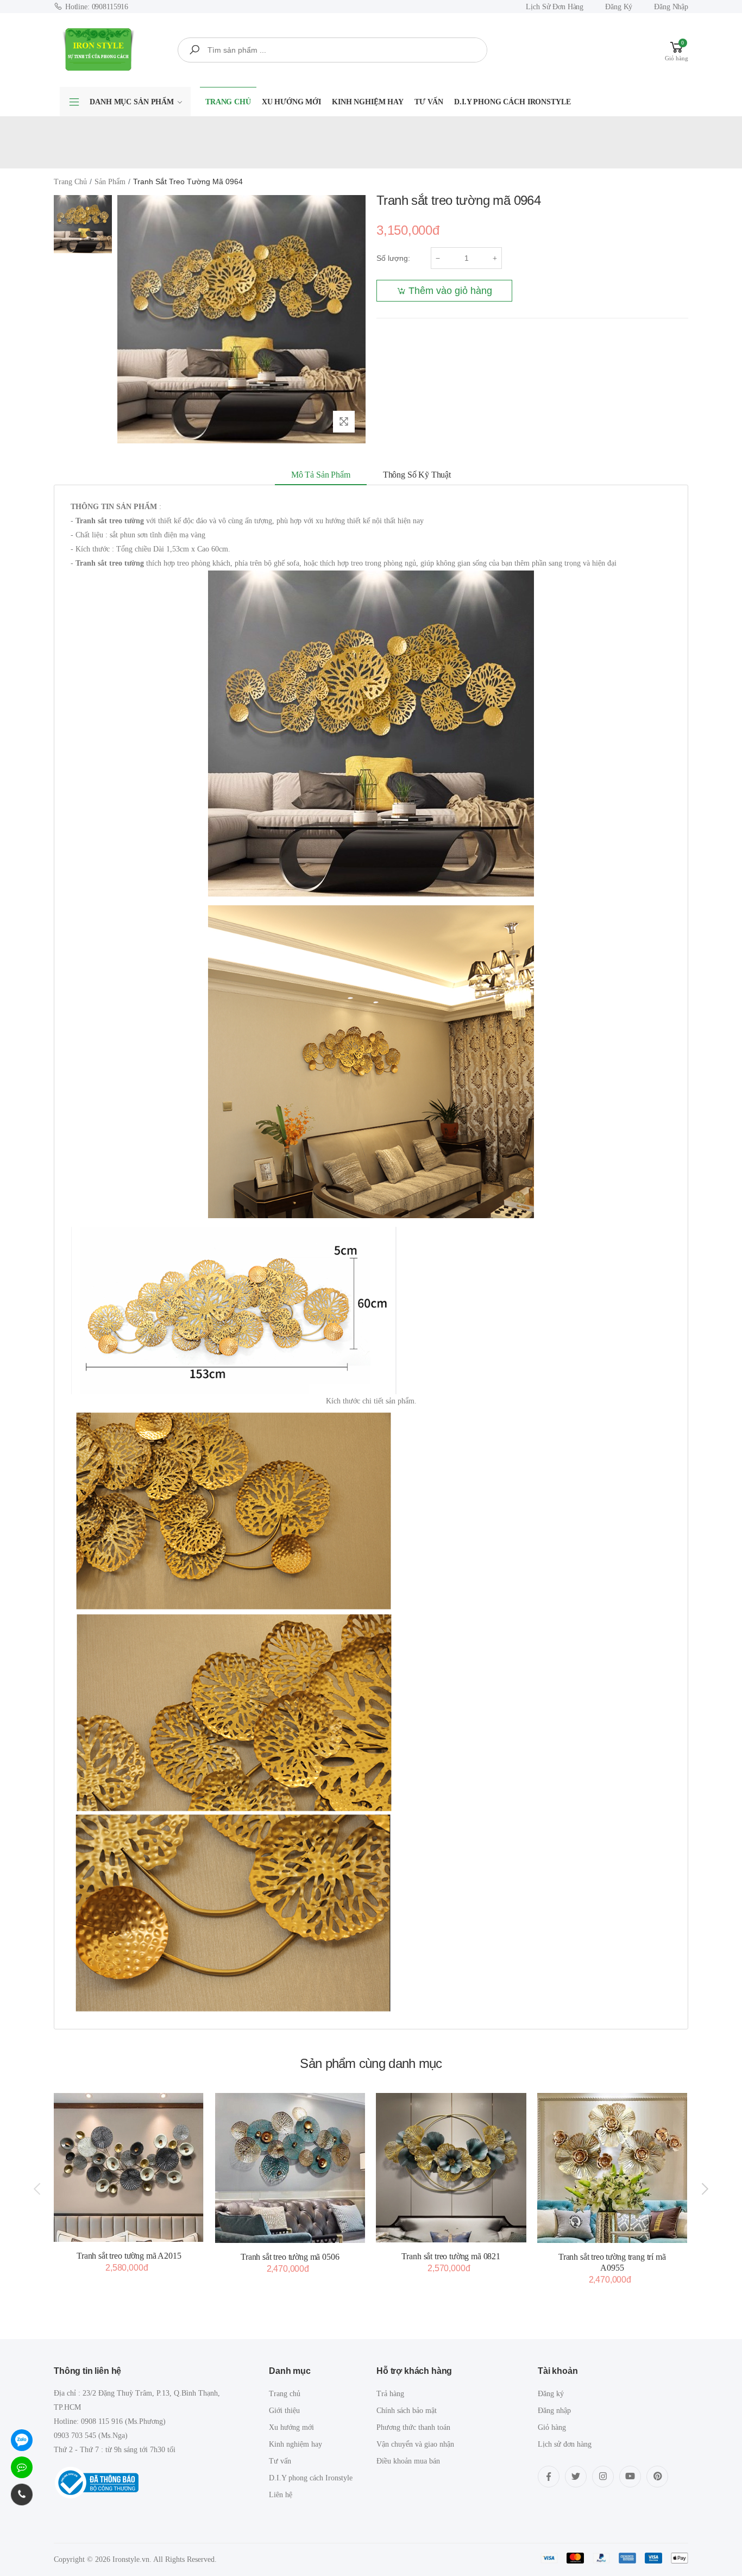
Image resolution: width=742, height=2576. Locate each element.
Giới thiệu (284, 2411)
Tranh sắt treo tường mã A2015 (129, 2256)
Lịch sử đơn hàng (555, 7)
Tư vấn (429, 102)
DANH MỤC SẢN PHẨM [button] (132, 102)
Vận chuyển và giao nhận (415, 2444)
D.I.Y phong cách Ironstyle (512, 102)
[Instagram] (603, 2477)
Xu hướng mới (291, 102)
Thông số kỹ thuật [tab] (417, 475)
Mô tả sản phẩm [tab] (321, 475)
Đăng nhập (671, 7)
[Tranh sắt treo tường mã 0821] (451, 2168)
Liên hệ (281, 2495)
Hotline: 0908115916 (97, 7)
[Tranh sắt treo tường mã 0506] (290, 2168)
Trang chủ (228, 102)
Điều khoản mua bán (408, 2461)
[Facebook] (549, 2477)
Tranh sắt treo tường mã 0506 (290, 2257)
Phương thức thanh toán (413, 2427)
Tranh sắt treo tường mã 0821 (451, 2256)
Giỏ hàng (552, 2427)
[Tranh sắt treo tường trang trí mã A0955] (612, 2168)
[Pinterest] (657, 2477)
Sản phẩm (110, 182)
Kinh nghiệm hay (368, 102)
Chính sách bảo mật (407, 2411)
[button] (677, 50)
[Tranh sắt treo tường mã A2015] (129, 2167)
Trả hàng (390, 2394)
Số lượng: (393, 258)
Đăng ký (619, 7)
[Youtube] (630, 2477)
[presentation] (38, 2189)
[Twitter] (576, 2477)
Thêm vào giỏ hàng (450, 291)
